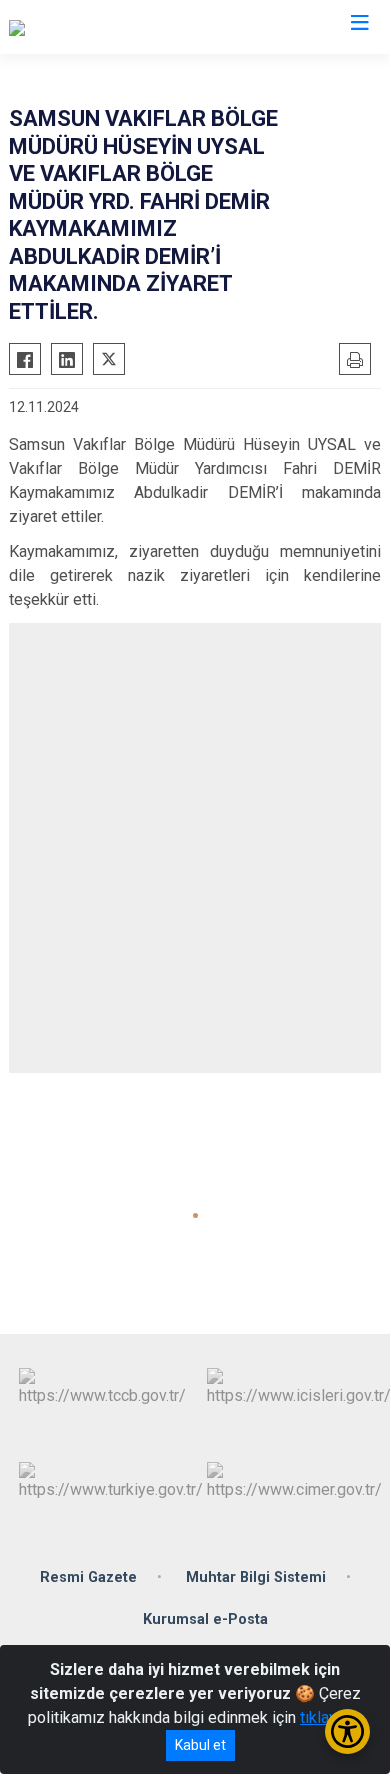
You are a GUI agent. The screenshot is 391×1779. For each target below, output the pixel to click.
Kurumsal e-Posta (205, 1619)
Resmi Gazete (88, 1577)
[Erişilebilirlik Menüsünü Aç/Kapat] (347, 1731)
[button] (195, 1215)
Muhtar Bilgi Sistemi (256, 1577)
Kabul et (200, 1745)
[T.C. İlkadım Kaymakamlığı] (98, 27)
